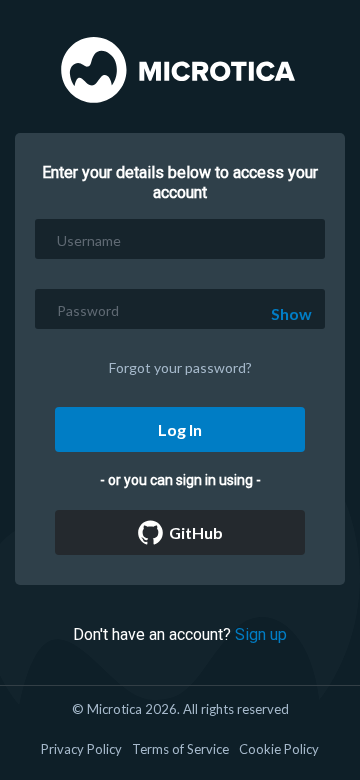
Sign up (261, 634)
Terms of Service (180, 749)
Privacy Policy (81, 749)
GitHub (193, 532)
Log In (180, 429)
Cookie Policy (279, 749)
